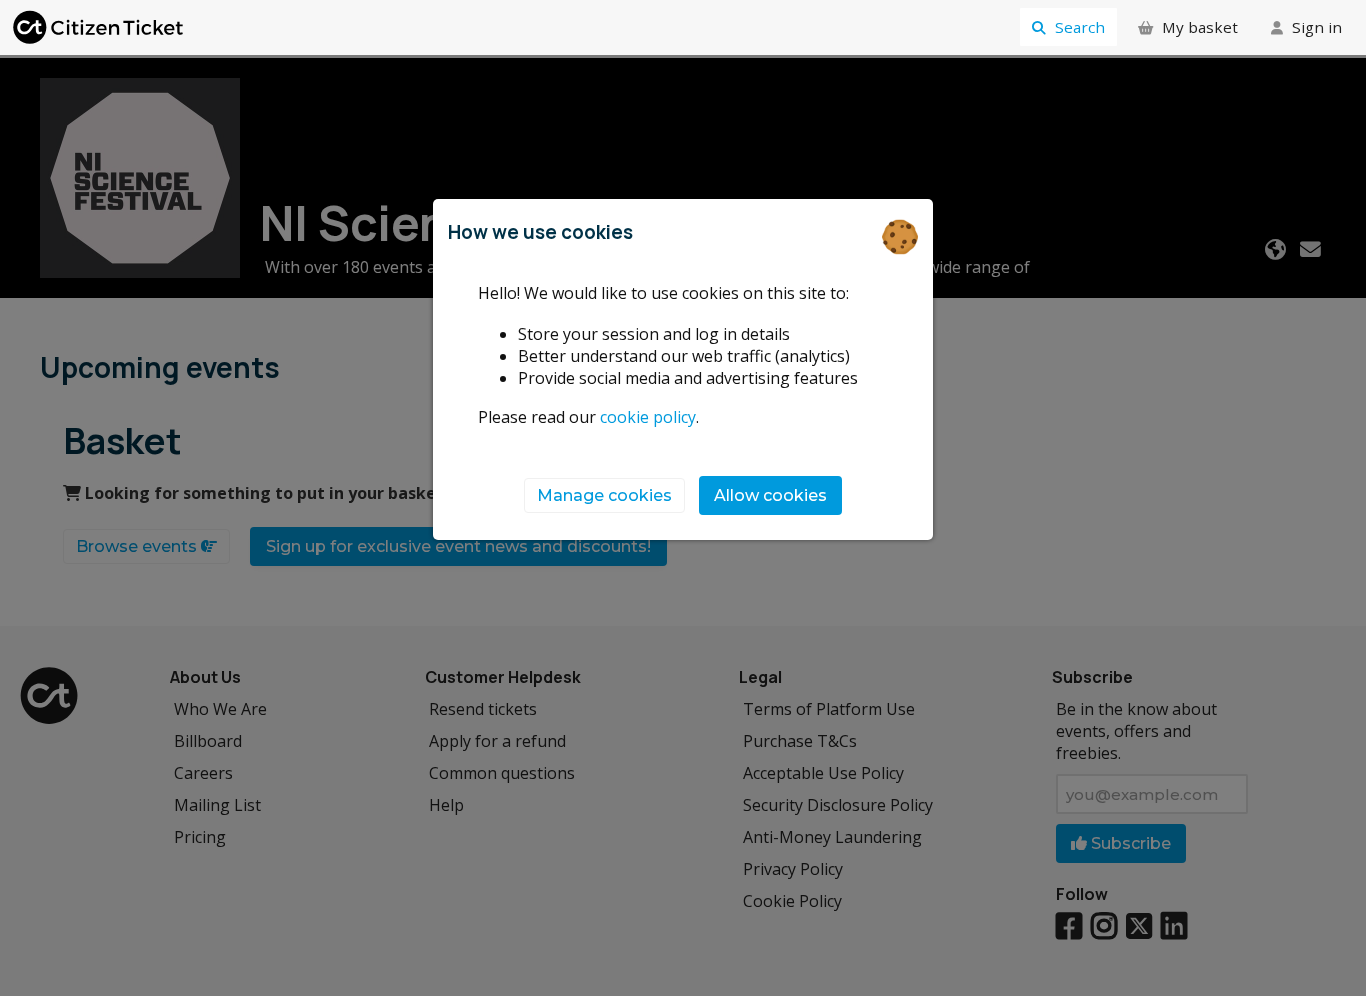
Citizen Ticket (100, 27)
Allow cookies (770, 495)
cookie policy (648, 417)
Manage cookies (604, 495)
